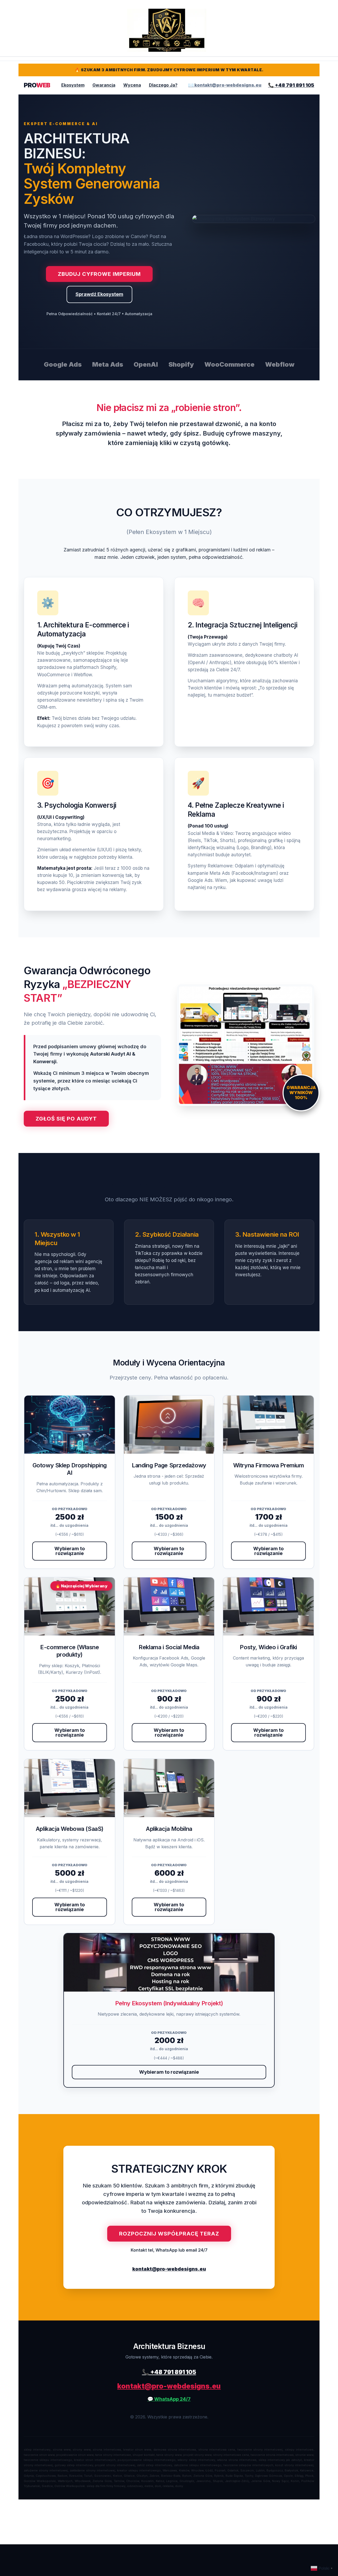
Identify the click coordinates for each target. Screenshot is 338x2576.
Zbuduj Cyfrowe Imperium (99, 274)
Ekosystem (73, 85)
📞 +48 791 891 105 (291, 85)
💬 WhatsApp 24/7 (169, 2399)
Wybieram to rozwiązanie (70, 1551)
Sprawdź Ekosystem (99, 294)
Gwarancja (104, 85)
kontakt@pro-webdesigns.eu (169, 2269)
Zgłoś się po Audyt (66, 1119)
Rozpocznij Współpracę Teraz (169, 2234)
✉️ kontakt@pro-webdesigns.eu (225, 85)
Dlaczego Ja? (163, 85)
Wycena (132, 85)
